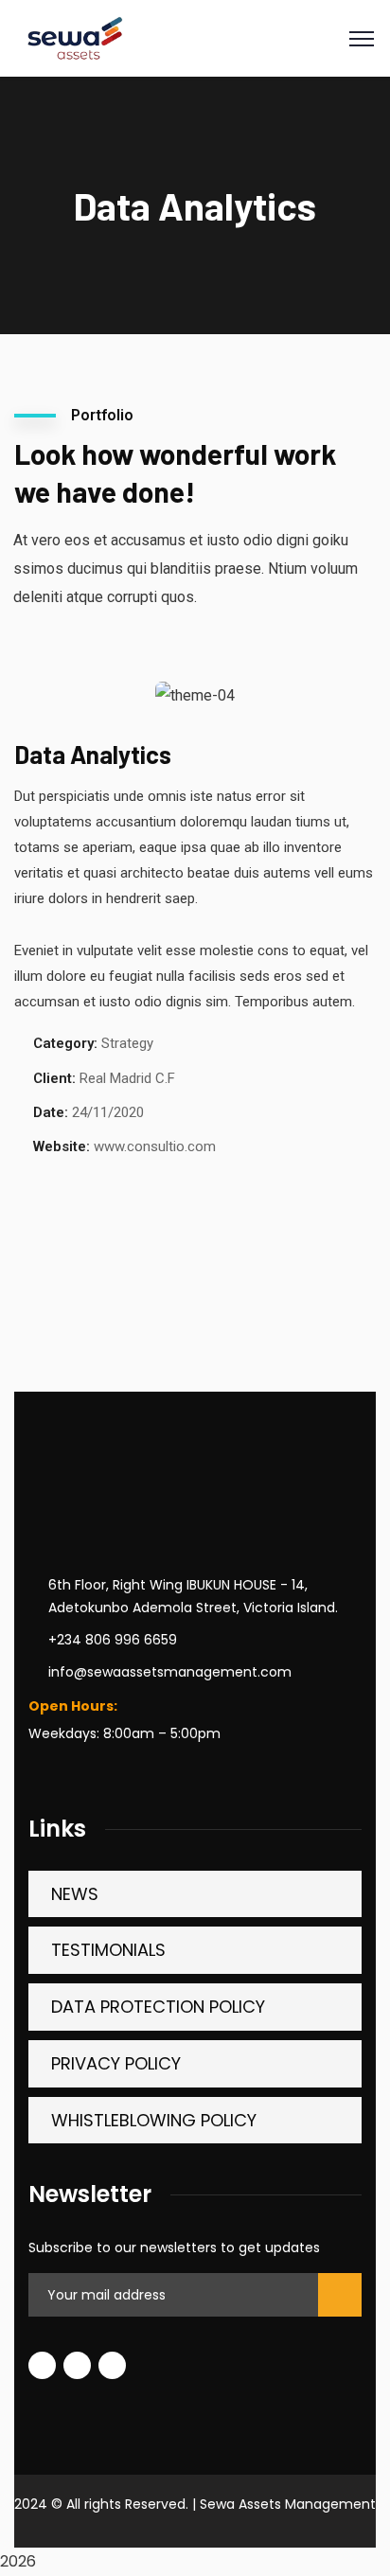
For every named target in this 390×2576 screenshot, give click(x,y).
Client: (54, 1078)
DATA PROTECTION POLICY (158, 2007)
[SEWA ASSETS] (73, 37)
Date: (51, 1112)
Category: (65, 1043)
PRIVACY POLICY (116, 2063)
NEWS (75, 1894)
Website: (62, 1146)
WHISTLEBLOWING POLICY (154, 2120)
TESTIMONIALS (108, 1950)
